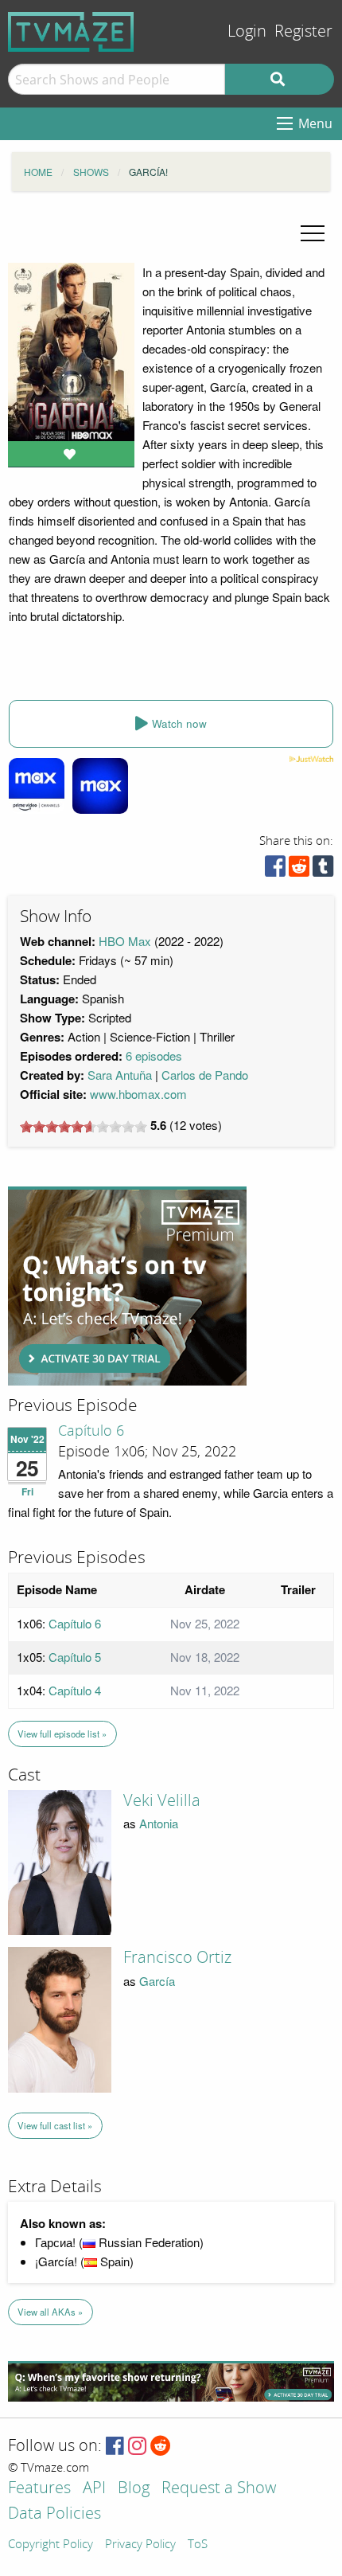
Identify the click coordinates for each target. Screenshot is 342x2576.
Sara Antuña (120, 1075)
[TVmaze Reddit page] (161, 2447)
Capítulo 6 (91, 1431)
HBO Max (125, 941)
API (94, 2489)
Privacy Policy (140, 2545)
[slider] (84, 1127)
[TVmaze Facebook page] (115, 2447)
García (157, 1981)
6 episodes (154, 1055)
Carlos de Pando (205, 1075)
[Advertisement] (127, 1286)
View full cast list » (55, 2125)
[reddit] (299, 870)
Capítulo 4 (75, 1690)
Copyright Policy (51, 2545)
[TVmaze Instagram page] (137, 2447)
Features (39, 2489)
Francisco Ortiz (177, 1957)
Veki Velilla (162, 1800)
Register (303, 31)
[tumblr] (323, 870)
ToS (198, 2545)
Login (247, 31)
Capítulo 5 (75, 1657)
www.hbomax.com (138, 1094)
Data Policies (54, 2514)
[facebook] (275, 870)
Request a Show (219, 2489)
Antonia (159, 1823)
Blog (134, 2489)
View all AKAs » (50, 2312)
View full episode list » (62, 1734)
